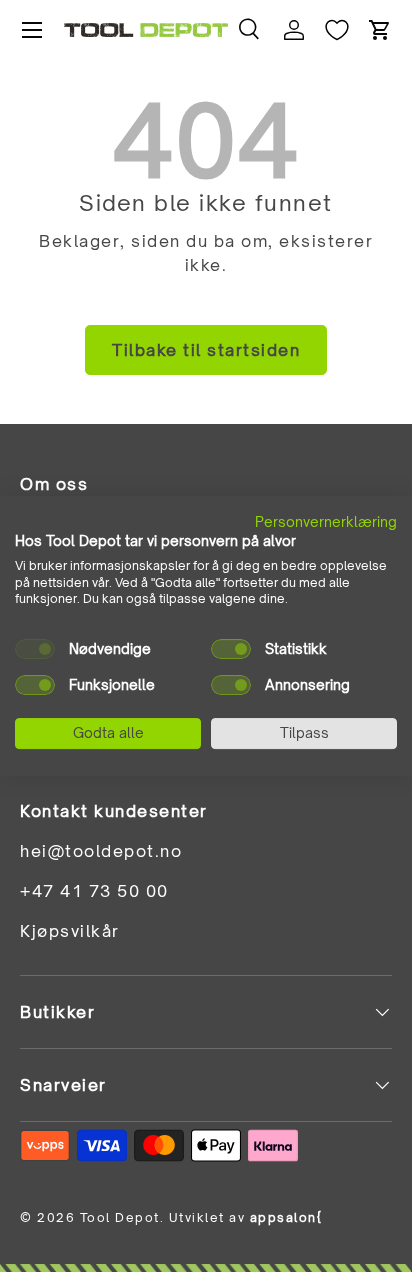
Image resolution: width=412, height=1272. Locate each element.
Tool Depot (120, 1217)
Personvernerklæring (326, 521)
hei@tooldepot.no (101, 851)
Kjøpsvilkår (70, 931)
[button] (380, 30)
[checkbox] (35, 649)
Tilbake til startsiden (206, 350)
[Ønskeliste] (337, 30)
